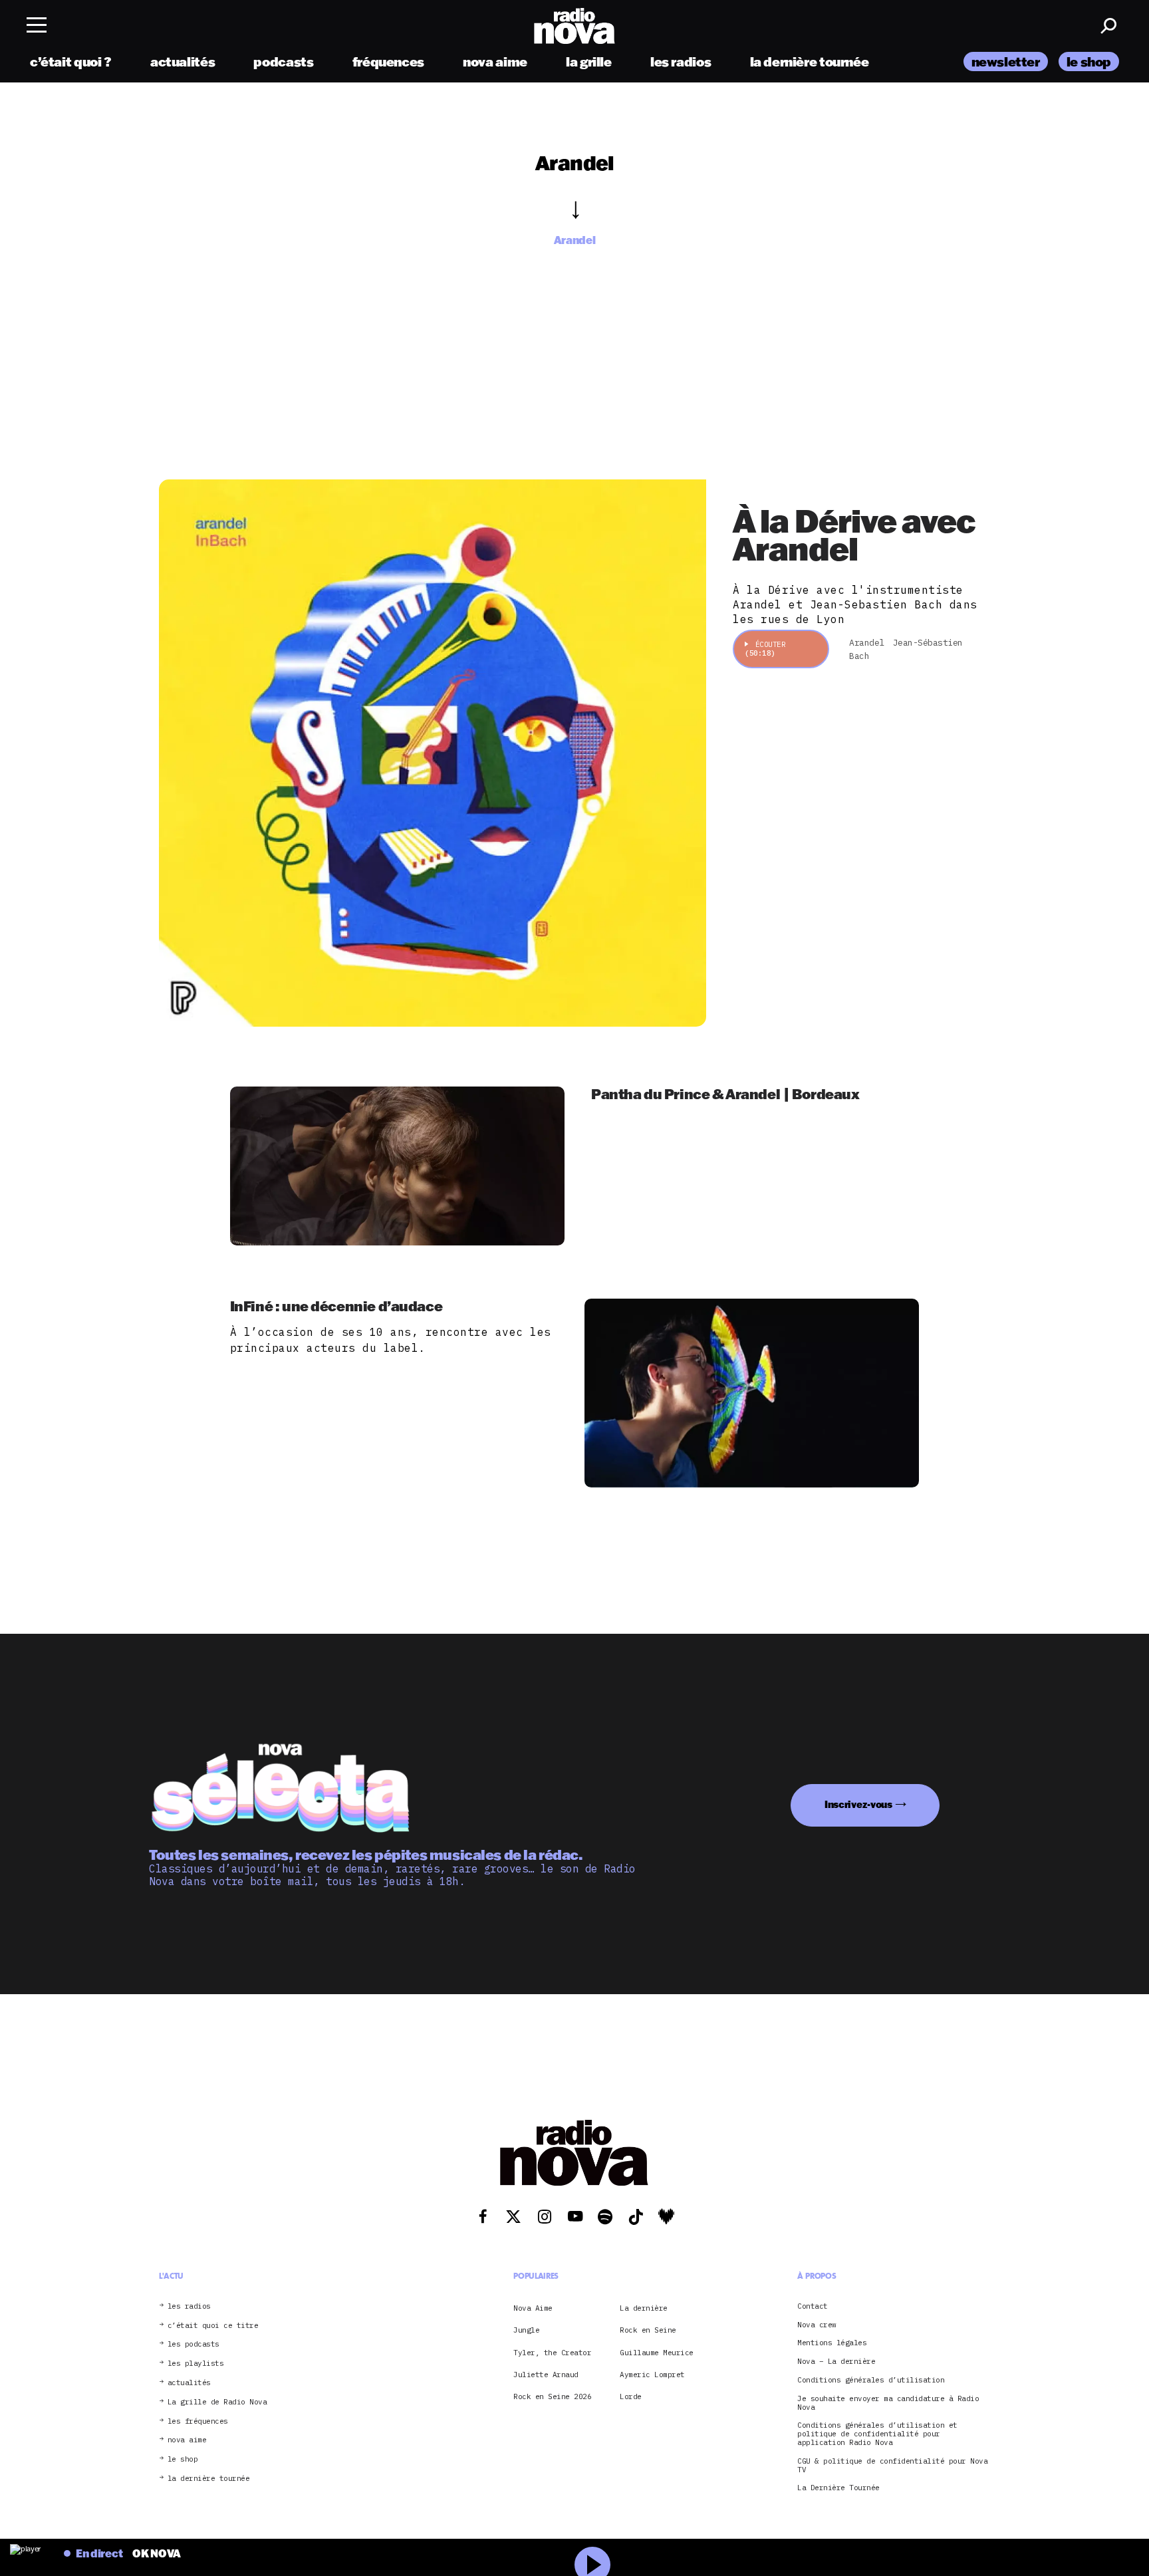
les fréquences (198, 2421)
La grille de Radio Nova (217, 2402)
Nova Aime (533, 2308)
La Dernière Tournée (838, 2488)
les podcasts (193, 2344)
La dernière (644, 2308)
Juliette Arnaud (546, 2375)
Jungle (526, 2330)
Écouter (765, 649)
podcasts (283, 62)
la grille (589, 62)
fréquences (388, 62)
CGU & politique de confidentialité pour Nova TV (892, 2465)
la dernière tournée (810, 62)
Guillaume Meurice (657, 2352)
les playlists (196, 2364)
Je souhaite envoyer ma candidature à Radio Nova (888, 2403)
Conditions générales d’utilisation (871, 2380)
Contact (813, 2306)
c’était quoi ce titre (213, 2325)
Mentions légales (832, 2343)
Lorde (631, 2396)
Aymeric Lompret (652, 2375)
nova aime (495, 62)
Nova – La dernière (836, 2362)
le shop (1089, 62)
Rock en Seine (648, 2330)
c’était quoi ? (71, 62)
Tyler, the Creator (552, 2352)
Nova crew (817, 2324)
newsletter (1006, 62)
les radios (681, 62)
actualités (183, 62)
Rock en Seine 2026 (552, 2396)
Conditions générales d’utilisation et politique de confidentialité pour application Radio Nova (877, 2434)
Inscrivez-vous (858, 1804)
